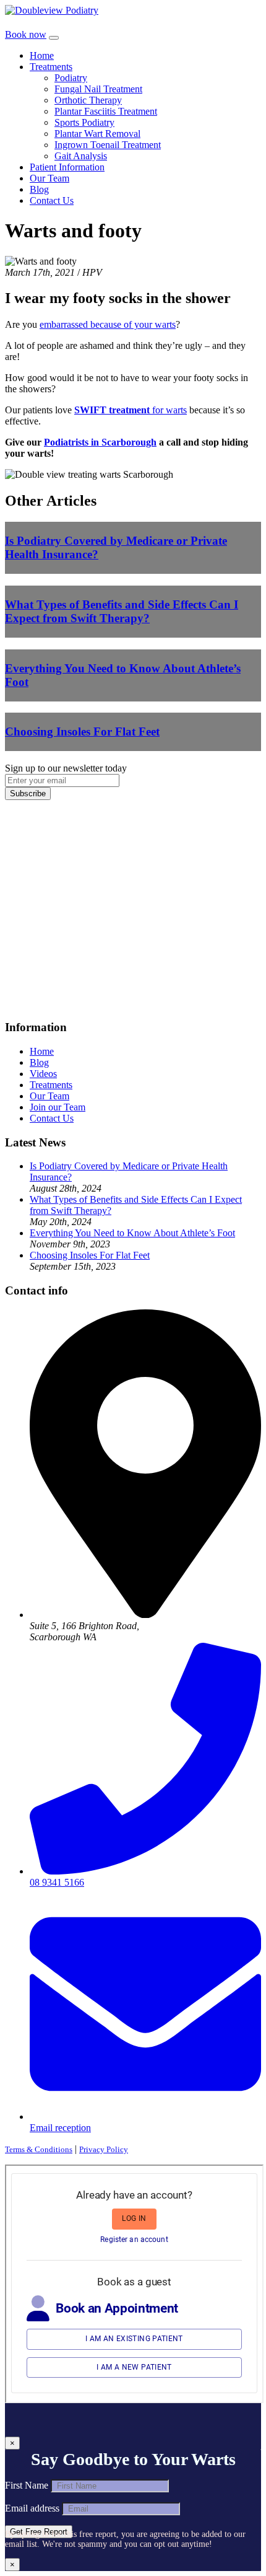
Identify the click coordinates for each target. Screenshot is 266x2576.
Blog (39, 189)
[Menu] (54, 38)
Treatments (51, 67)
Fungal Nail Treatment (98, 89)
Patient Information (67, 167)
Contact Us (52, 200)
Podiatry (71, 78)
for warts (131, 410)
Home (42, 55)
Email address (32, 2508)
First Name (27, 2485)
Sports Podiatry (84, 122)
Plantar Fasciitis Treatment (106, 111)
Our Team (49, 178)
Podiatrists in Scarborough (100, 442)
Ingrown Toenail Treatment (108, 145)
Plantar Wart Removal (97, 134)
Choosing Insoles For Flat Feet (90, 1255)
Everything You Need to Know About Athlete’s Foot (132, 1233)
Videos (43, 1074)
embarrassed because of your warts (108, 324)
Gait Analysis (81, 156)
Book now (26, 34)
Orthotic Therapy (88, 100)
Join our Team (58, 1107)
